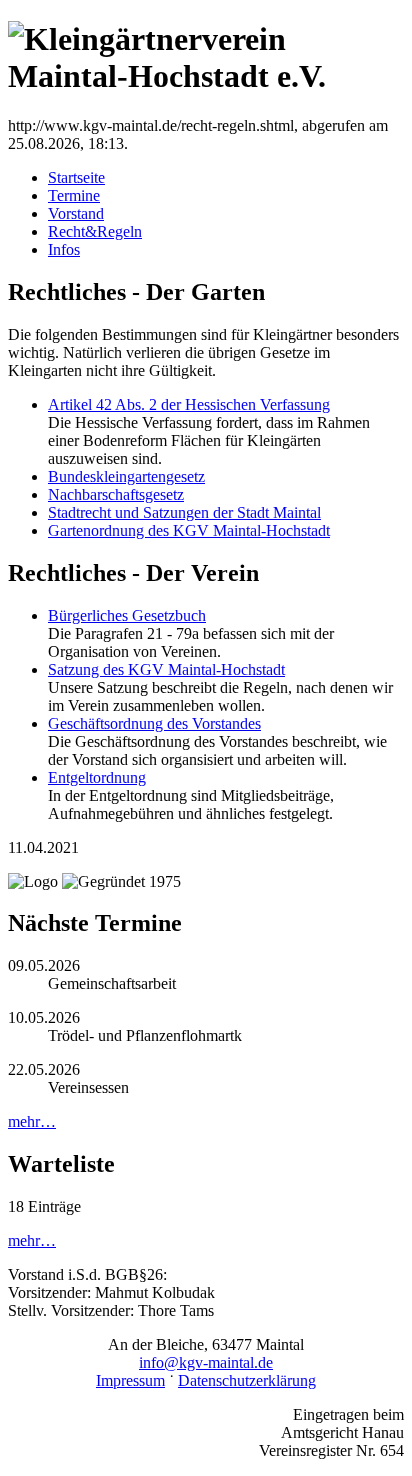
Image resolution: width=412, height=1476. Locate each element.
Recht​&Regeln (95, 231)
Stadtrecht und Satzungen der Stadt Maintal (184, 512)
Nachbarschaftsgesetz (116, 494)
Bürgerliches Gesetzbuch (127, 615)
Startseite (76, 177)
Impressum (130, 1380)
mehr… (32, 1121)
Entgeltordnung (97, 777)
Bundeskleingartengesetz (126, 476)
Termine (74, 195)
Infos (64, 249)
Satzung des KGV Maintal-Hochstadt (166, 669)
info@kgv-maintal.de (206, 1362)
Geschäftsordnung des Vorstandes (154, 723)
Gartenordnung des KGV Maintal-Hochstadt (189, 530)
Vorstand (76, 213)
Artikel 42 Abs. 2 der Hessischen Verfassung (189, 404)
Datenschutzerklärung (247, 1380)
